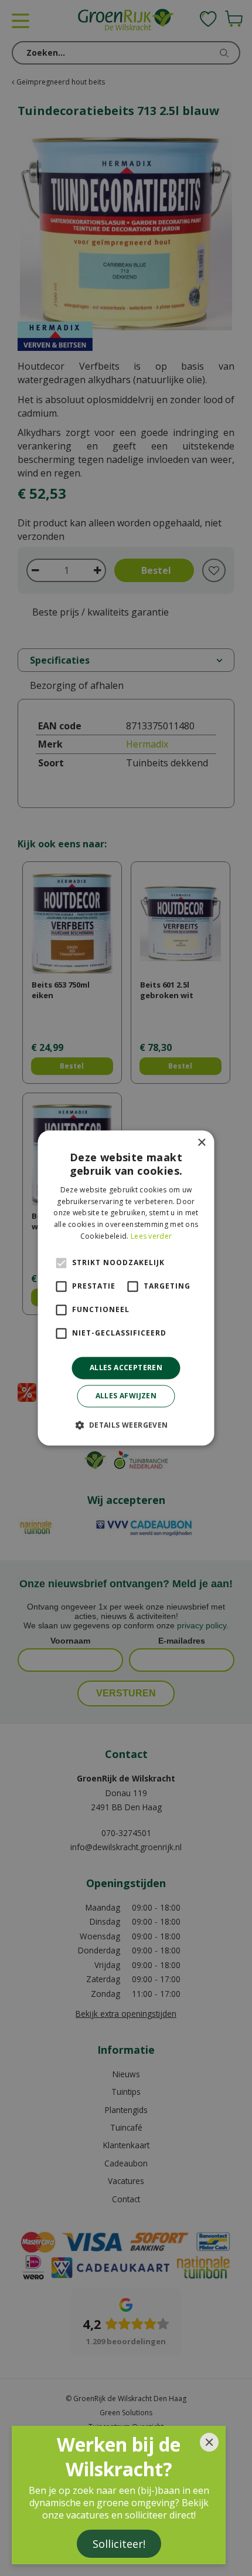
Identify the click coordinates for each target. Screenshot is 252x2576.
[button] (126, 1425)
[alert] (126, 1288)
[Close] (209, 2442)
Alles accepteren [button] (126, 1368)
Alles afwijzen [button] (126, 1396)
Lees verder (151, 1236)
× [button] (201, 1143)
